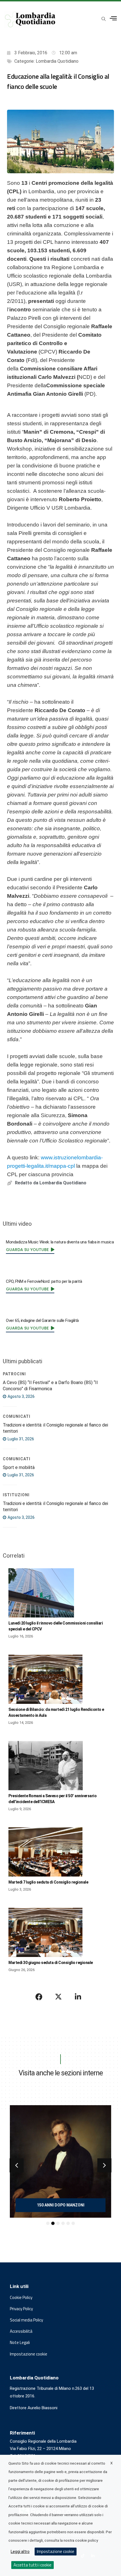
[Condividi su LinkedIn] (78, 1997)
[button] (17, 2165)
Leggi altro (20, 2552)
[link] (30, 1250)
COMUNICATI (17, 1416)
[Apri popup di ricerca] (104, 19)
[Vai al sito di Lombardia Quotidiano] (30, 19)
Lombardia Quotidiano (57, 61)
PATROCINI (14, 1374)
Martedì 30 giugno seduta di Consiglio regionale (51, 1963)
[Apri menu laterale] (113, 18)
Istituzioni (16, 1495)
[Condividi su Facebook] (39, 1997)
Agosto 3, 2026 (21, 1396)
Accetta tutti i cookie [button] (33, 2565)
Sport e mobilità (19, 1467)
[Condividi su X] (59, 1997)
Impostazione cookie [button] (29, 2354)
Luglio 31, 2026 (20, 1439)
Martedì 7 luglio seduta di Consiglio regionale (48, 1882)
